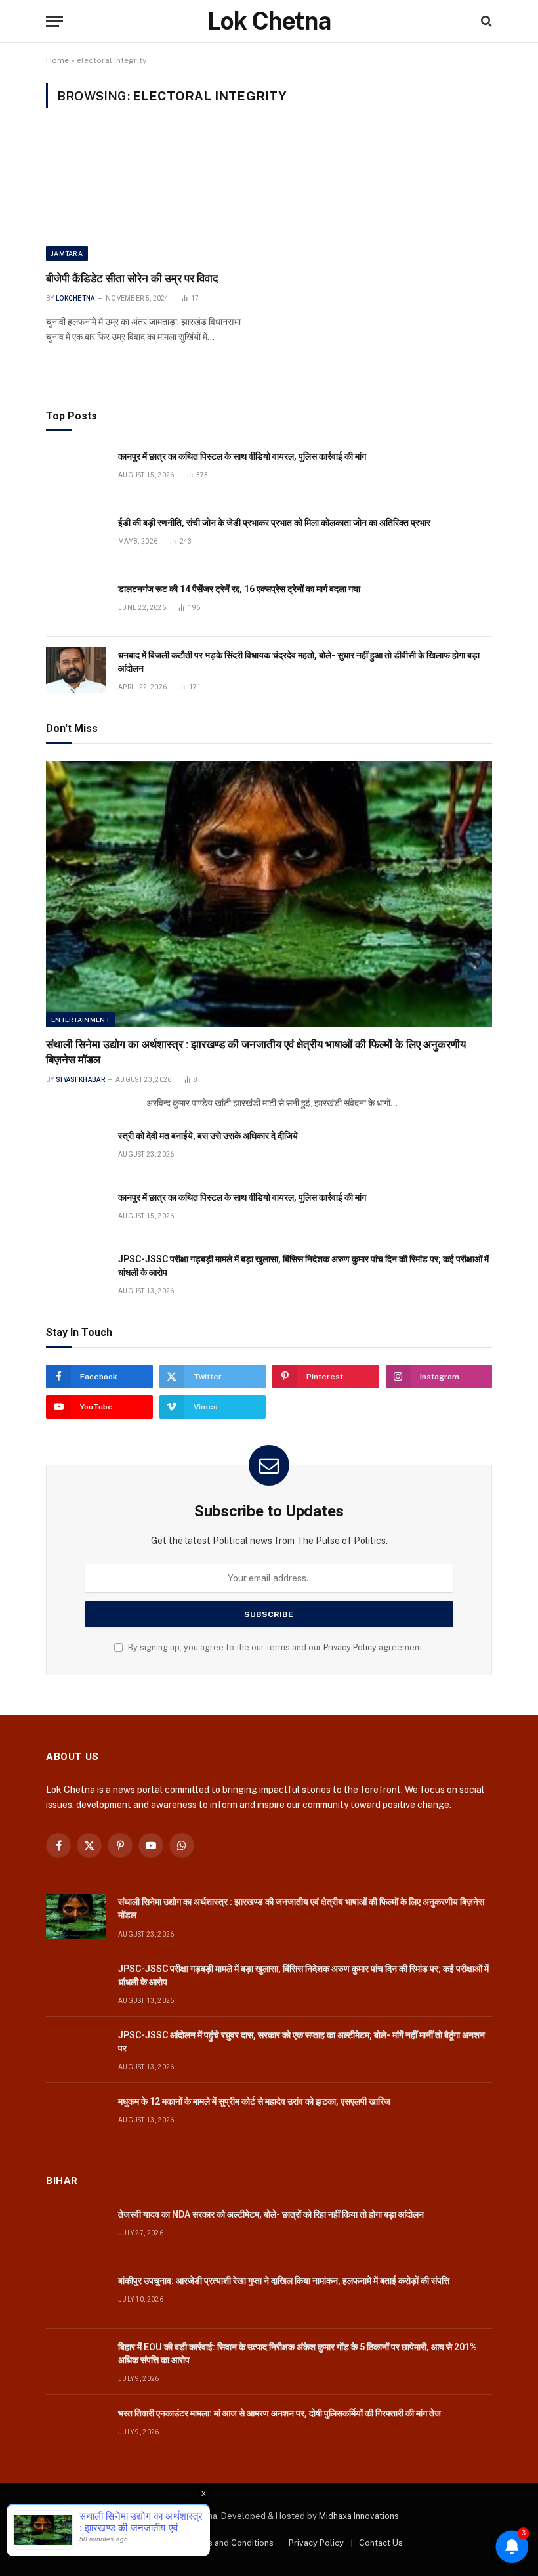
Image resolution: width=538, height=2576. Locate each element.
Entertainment (80, 1020)
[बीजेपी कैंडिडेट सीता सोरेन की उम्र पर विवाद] (152, 198)
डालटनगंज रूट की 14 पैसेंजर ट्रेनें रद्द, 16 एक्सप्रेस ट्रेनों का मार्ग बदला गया (239, 589)
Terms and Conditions (230, 2543)
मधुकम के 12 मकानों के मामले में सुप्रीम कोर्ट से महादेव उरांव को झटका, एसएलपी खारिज (254, 2101)
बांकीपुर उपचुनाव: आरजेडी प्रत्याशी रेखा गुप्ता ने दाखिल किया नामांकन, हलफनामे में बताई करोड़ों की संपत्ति (284, 2281)
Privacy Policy (350, 1647)
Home (57, 60)
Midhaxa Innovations (359, 2516)
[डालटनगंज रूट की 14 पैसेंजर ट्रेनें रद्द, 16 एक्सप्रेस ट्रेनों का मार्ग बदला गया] (76, 604)
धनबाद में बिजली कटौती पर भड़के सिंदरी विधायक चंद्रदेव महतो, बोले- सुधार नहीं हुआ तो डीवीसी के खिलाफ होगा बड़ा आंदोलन (299, 662)
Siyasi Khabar (80, 1080)
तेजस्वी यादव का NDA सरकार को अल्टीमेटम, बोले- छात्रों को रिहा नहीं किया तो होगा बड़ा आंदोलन (271, 2214)
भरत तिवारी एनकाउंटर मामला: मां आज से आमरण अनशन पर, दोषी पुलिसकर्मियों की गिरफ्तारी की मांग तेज (279, 2413)
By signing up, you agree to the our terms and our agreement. (275, 1647)
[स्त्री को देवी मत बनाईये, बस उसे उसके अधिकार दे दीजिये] (76, 1150)
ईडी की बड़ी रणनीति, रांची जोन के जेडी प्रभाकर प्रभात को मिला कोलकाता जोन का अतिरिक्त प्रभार (274, 523)
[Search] (485, 21)
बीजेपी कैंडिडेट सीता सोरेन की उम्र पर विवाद (132, 278)
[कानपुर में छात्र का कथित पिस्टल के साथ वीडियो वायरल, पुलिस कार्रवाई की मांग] (76, 471)
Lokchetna (75, 298)
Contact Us (381, 2543)
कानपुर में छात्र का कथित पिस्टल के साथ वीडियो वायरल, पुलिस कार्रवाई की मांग (242, 456)
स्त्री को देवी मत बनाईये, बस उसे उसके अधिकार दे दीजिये (208, 1136)
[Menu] (54, 21)
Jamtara (67, 253)
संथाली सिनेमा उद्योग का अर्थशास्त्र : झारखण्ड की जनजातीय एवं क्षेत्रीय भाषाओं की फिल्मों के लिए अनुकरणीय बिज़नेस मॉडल (256, 1052)
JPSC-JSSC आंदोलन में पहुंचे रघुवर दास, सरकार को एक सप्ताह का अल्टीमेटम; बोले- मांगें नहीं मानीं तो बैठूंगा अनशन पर (301, 2042)
